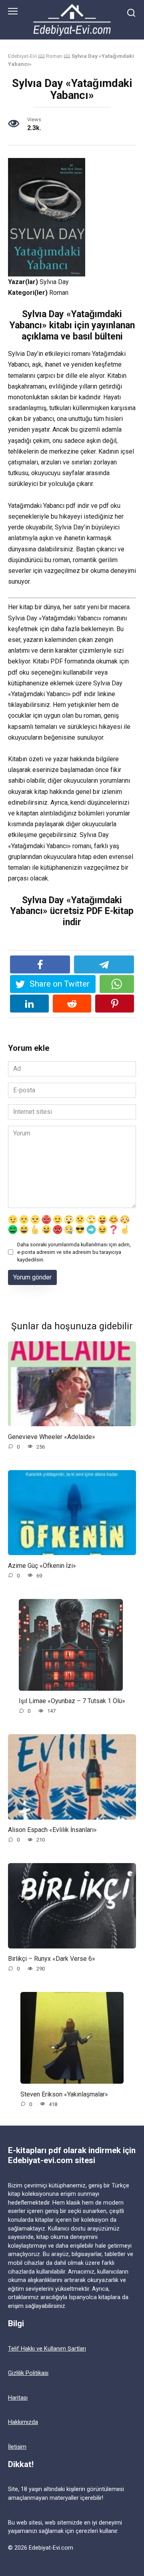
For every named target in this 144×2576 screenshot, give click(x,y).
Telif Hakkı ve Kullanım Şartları (47, 2349)
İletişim (17, 2447)
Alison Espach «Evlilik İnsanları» (52, 1830)
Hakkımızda (23, 2422)
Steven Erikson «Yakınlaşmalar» (64, 2094)
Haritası (18, 2398)
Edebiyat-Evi (22, 56)
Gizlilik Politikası (28, 2373)
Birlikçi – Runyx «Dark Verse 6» (52, 1959)
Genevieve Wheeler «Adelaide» (52, 1436)
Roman (54, 56)
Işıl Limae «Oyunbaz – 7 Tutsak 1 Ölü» (72, 1701)
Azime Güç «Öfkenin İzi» (42, 1565)
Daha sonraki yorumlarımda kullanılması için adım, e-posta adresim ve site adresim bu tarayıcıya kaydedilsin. (74, 1252)
